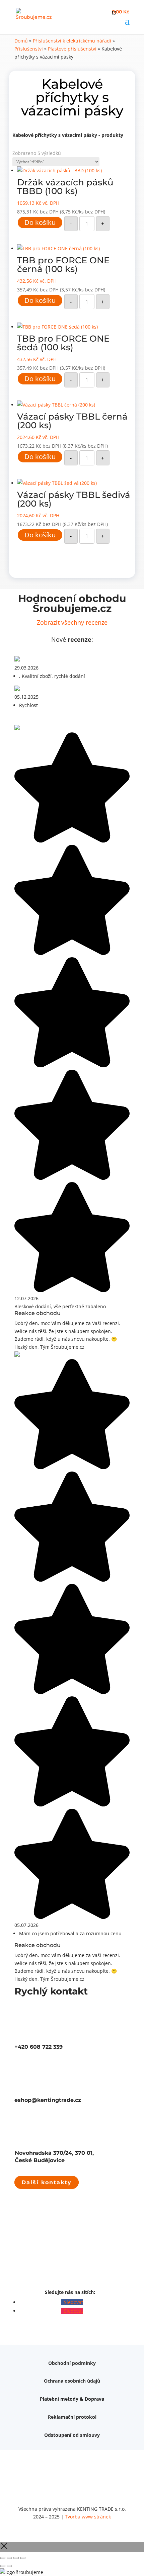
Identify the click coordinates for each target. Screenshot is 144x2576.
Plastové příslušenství (72, 49)
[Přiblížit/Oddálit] (3, 2558)
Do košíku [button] (40, 222)
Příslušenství (29, 49)
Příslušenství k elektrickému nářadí (72, 41)
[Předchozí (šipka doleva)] (3, 2566)
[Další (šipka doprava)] (9, 2566)
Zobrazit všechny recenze (72, 622)
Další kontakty (47, 2182)
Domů (21, 41)
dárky (65, 2429)
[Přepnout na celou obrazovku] (9, 2558)
